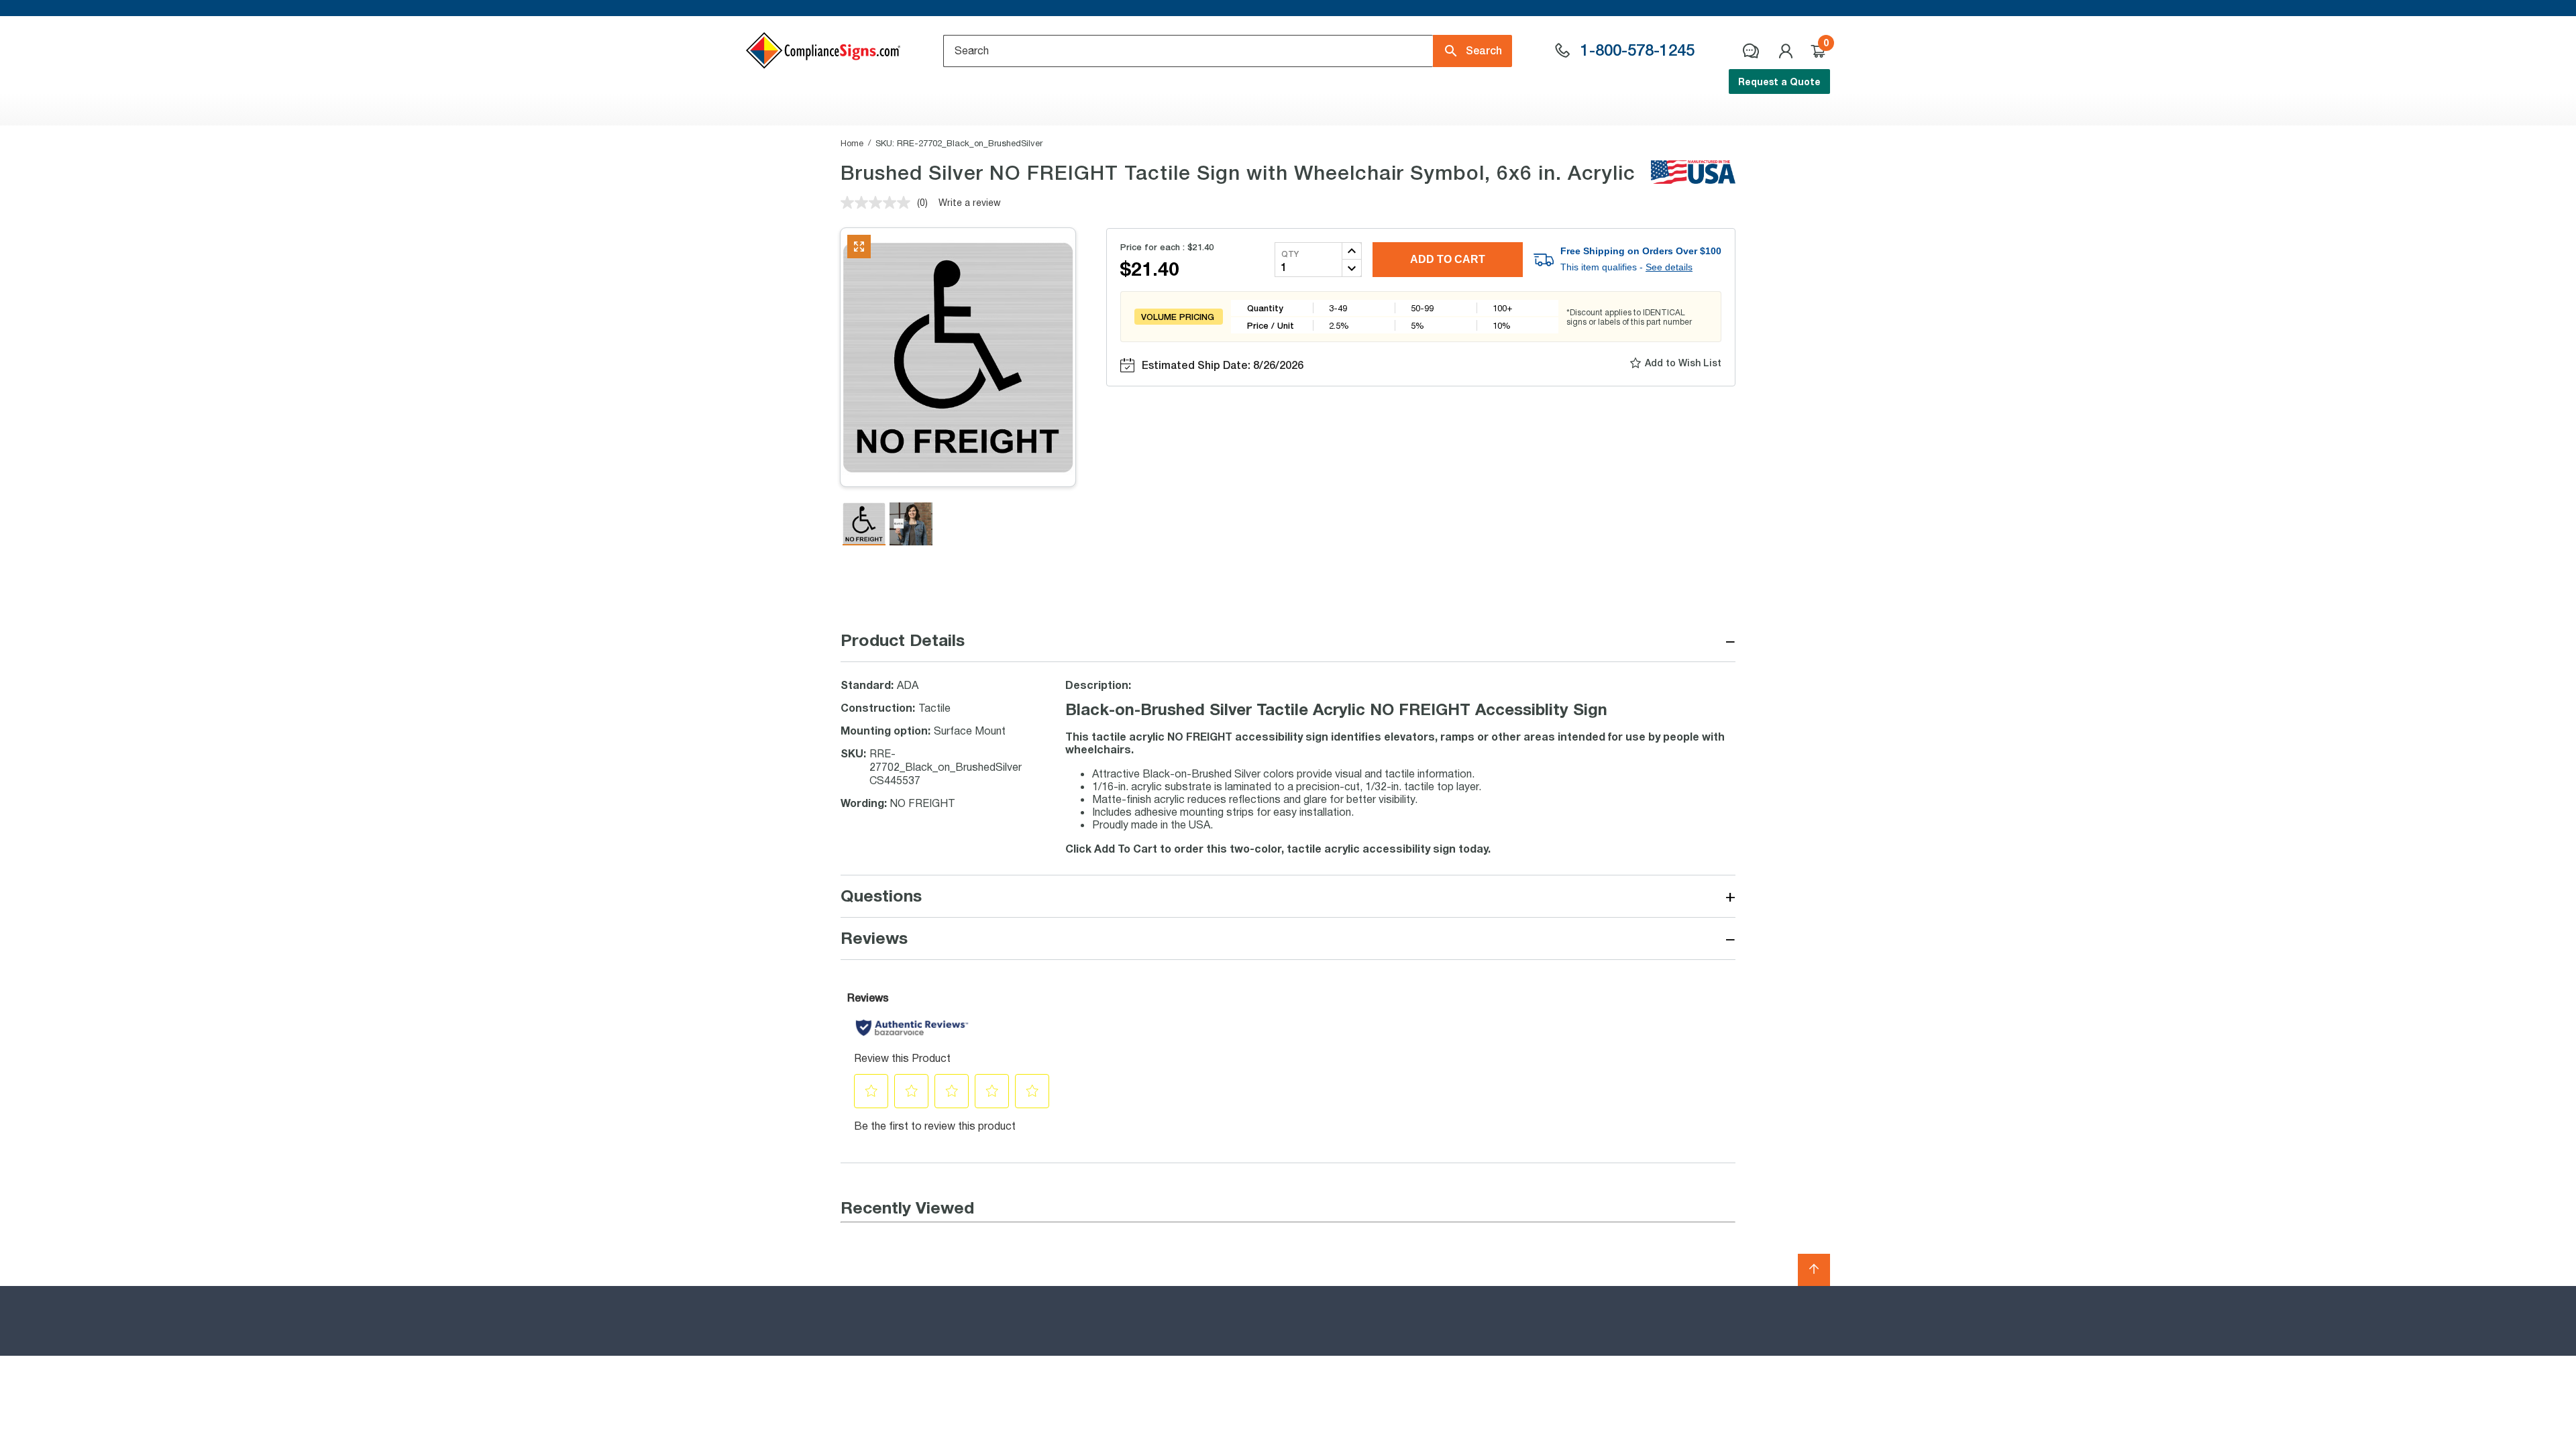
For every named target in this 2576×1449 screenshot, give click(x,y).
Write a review (970, 202)
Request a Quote (1779, 82)
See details (1669, 267)
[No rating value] (879, 203)
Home (852, 143)
